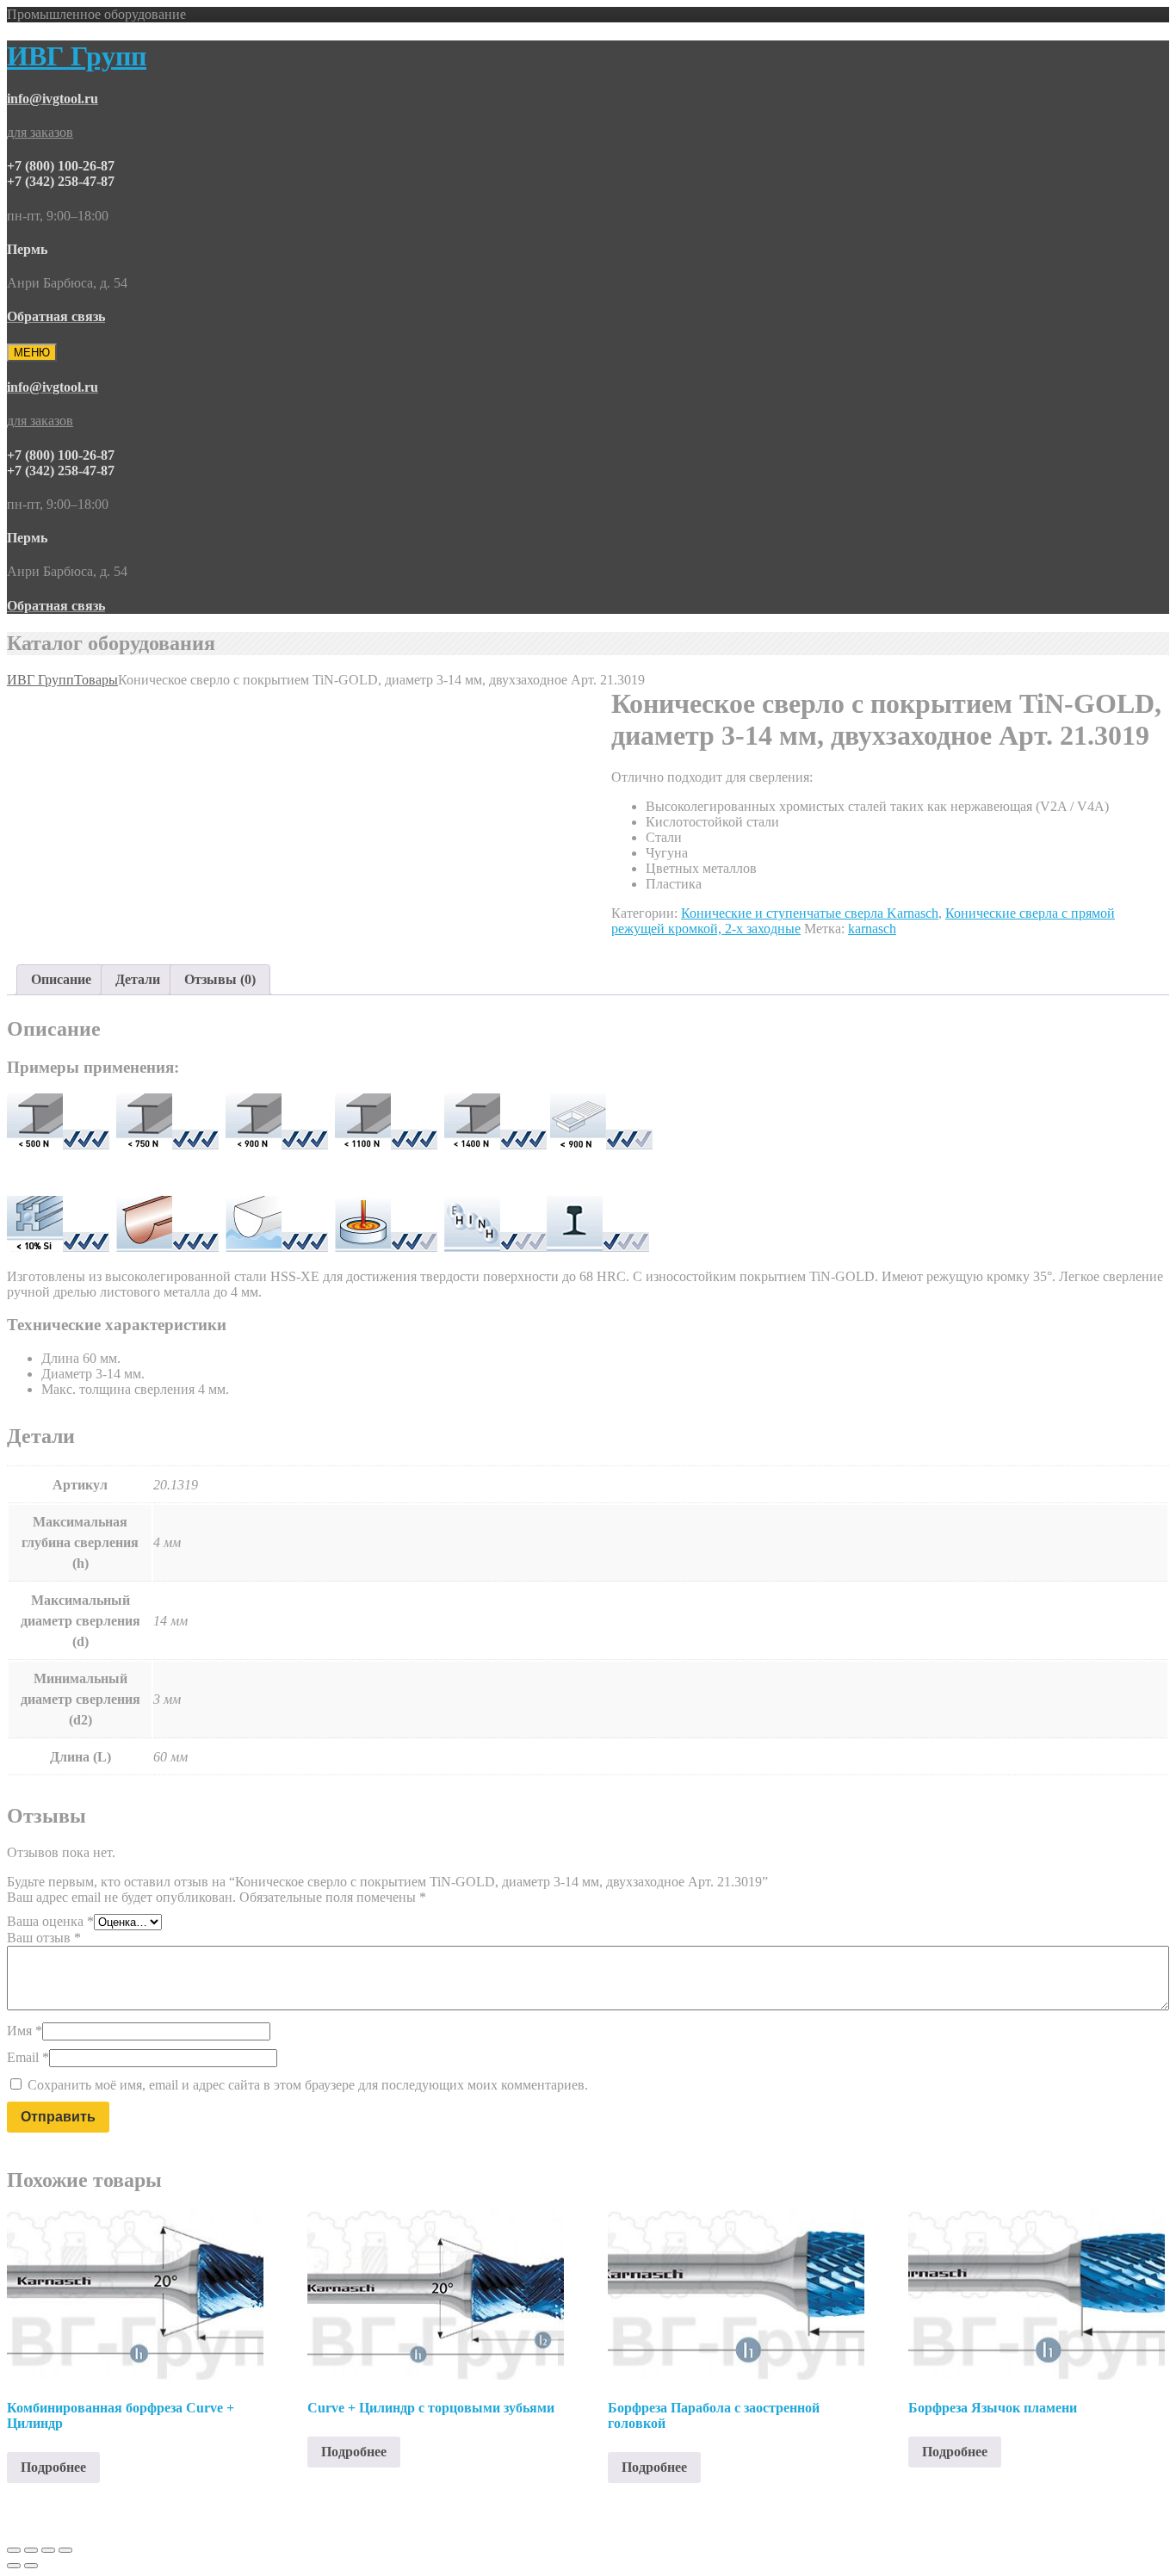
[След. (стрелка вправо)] (31, 2566)
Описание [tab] (61, 979)
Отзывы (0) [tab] (220, 979)
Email (28, 2057)
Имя (25, 2031)
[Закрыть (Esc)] (65, 2550)
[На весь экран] (31, 2550)
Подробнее (53, 2467)
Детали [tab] (138, 979)
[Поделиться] (48, 2550)
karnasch (872, 929)
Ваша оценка (50, 1921)
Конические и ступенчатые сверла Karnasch (810, 913)
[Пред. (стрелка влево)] (14, 2566)
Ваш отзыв (44, 1938)
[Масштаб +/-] (14, 2550)
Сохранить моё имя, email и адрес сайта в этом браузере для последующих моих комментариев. (308, 2085)
